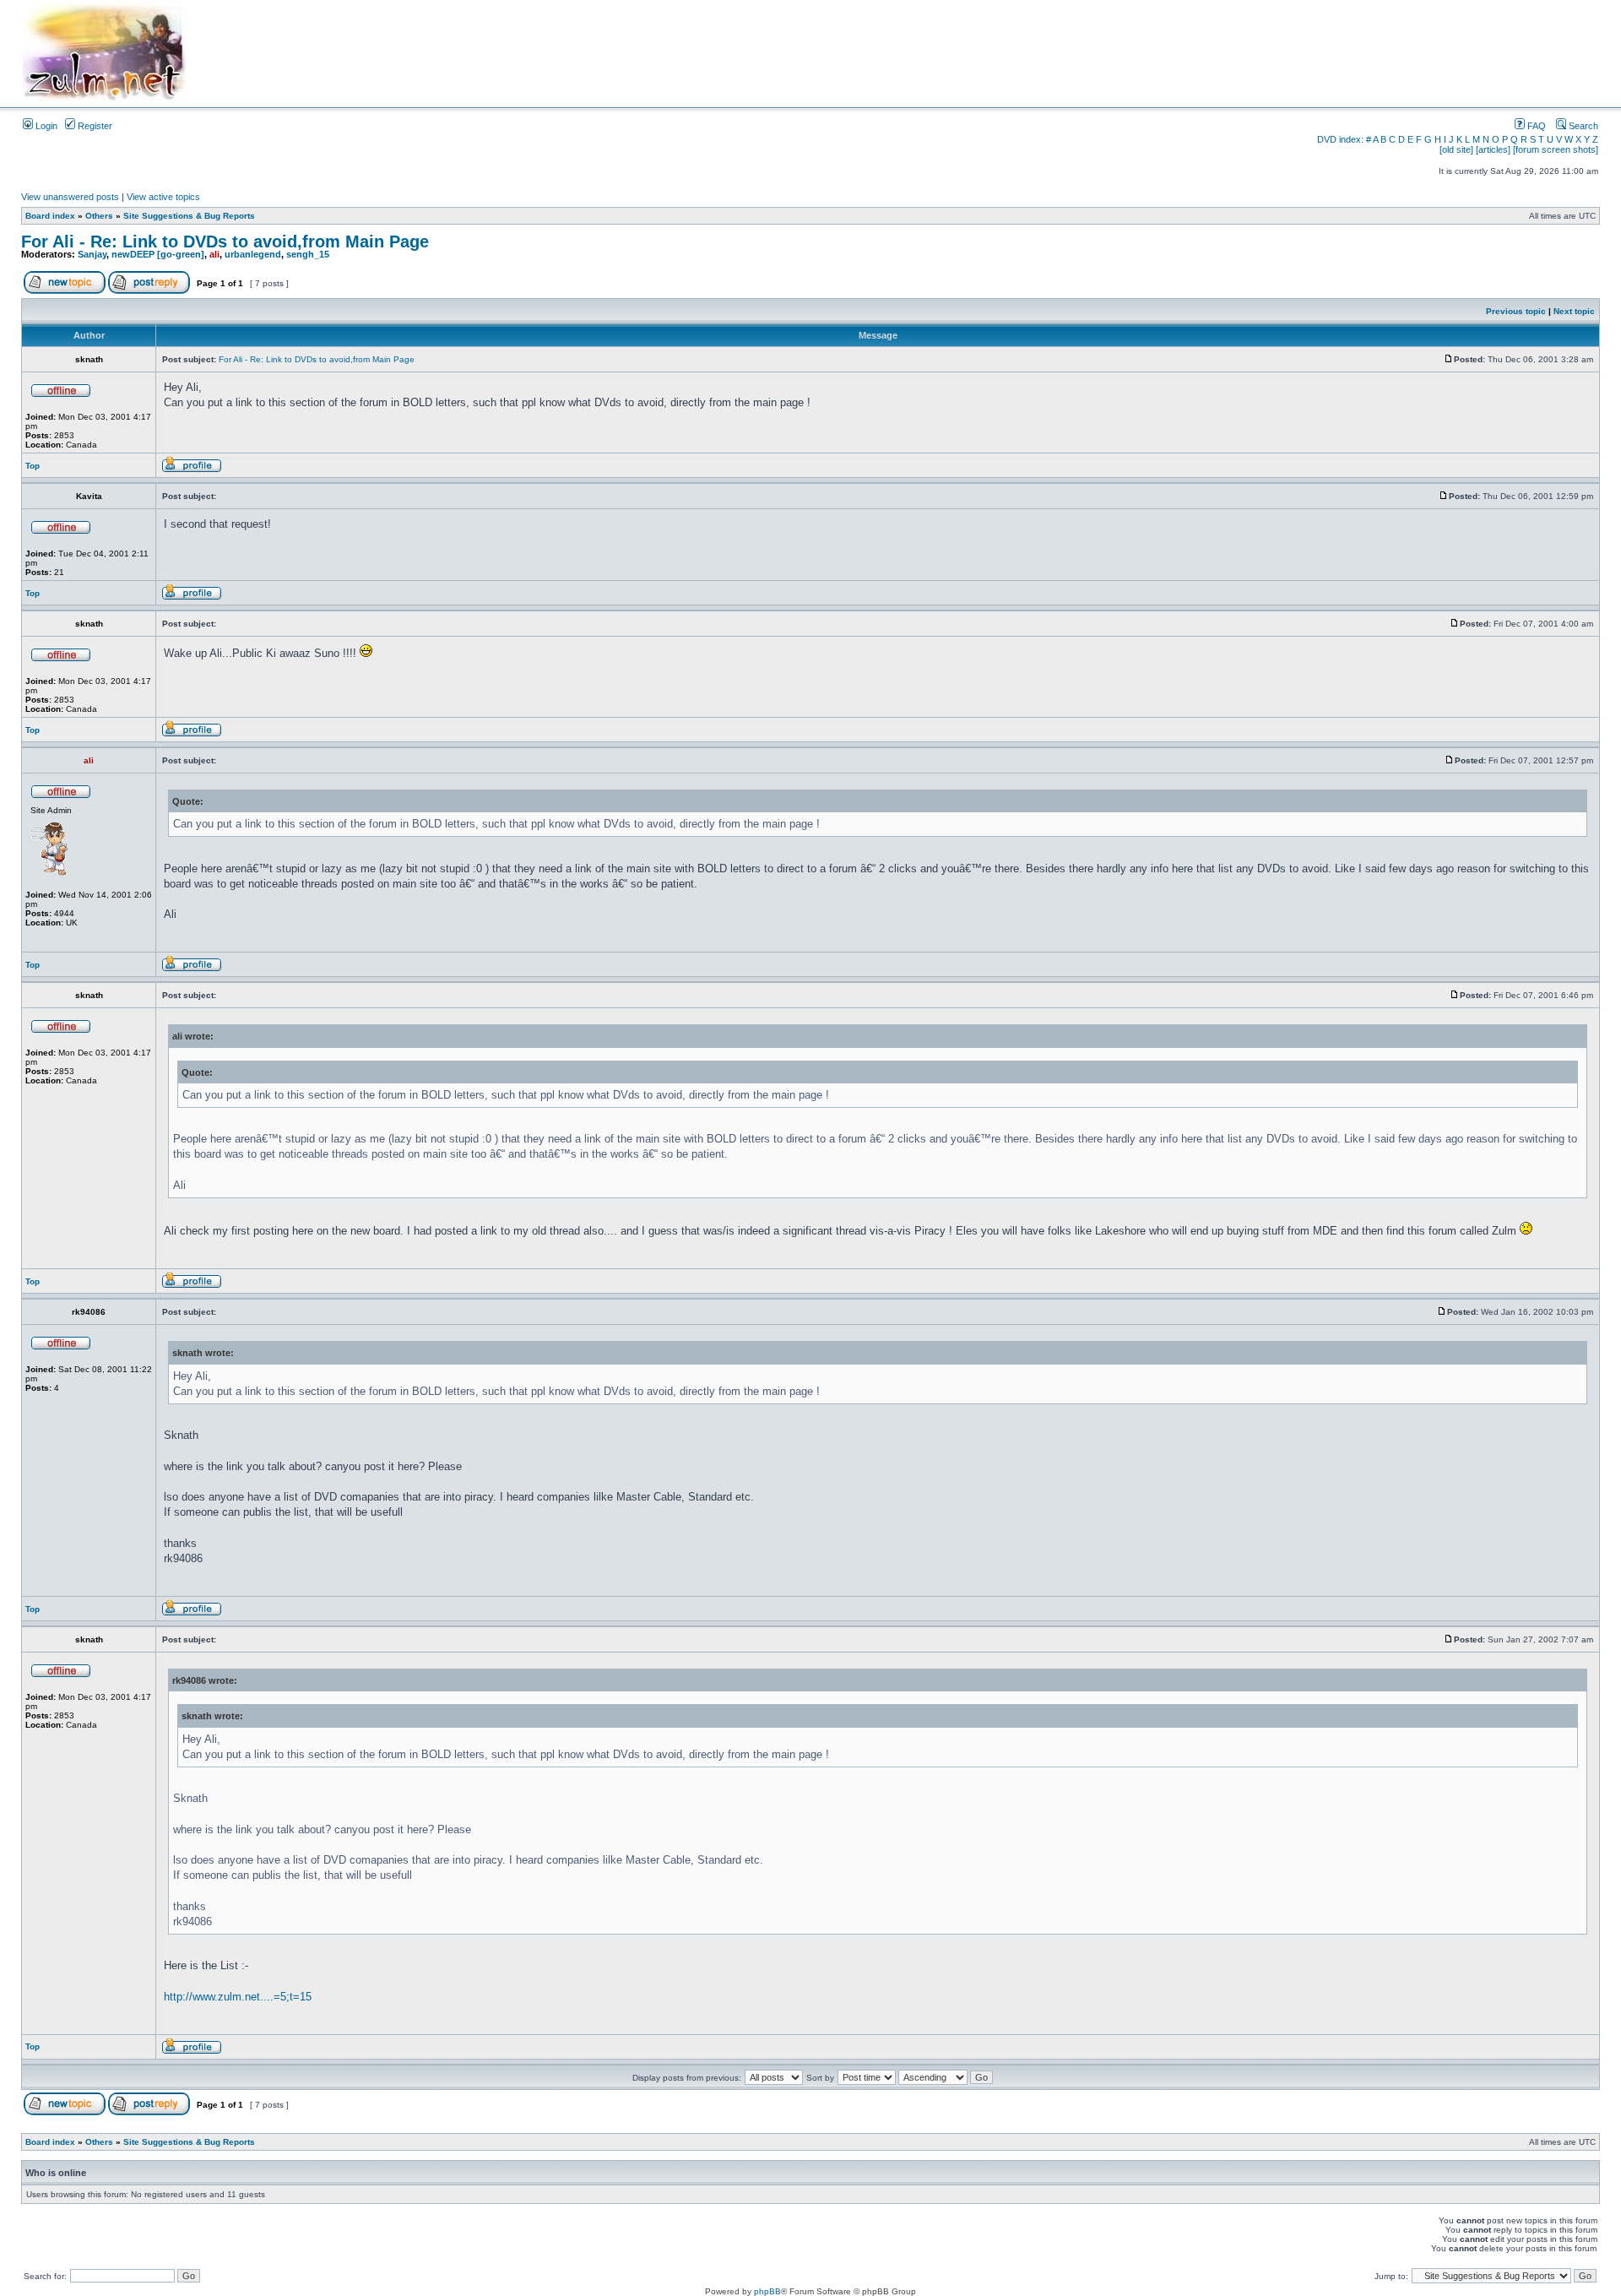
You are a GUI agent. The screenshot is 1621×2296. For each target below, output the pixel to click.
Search (1582, 126)
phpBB (767, 2291)
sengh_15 (308, 254)
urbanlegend (253, 254)
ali (214, 254)
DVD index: (1340, 139)
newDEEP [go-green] (158, 254)
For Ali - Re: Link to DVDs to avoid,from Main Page (225, 242)
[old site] (1456, 149)
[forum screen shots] (1556, 149)
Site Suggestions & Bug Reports (189, 216)
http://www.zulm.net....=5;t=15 (238, 1997)
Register (94, 126)
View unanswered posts (70, 197)
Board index (50, 216)
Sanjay (92, 254)
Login (45, 126)
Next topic (1574, 311)
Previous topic (1516, 311)
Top (33, 466)
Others (99, 216)
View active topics (163, 197)
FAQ (1535, 126)
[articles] (1493, 149)
